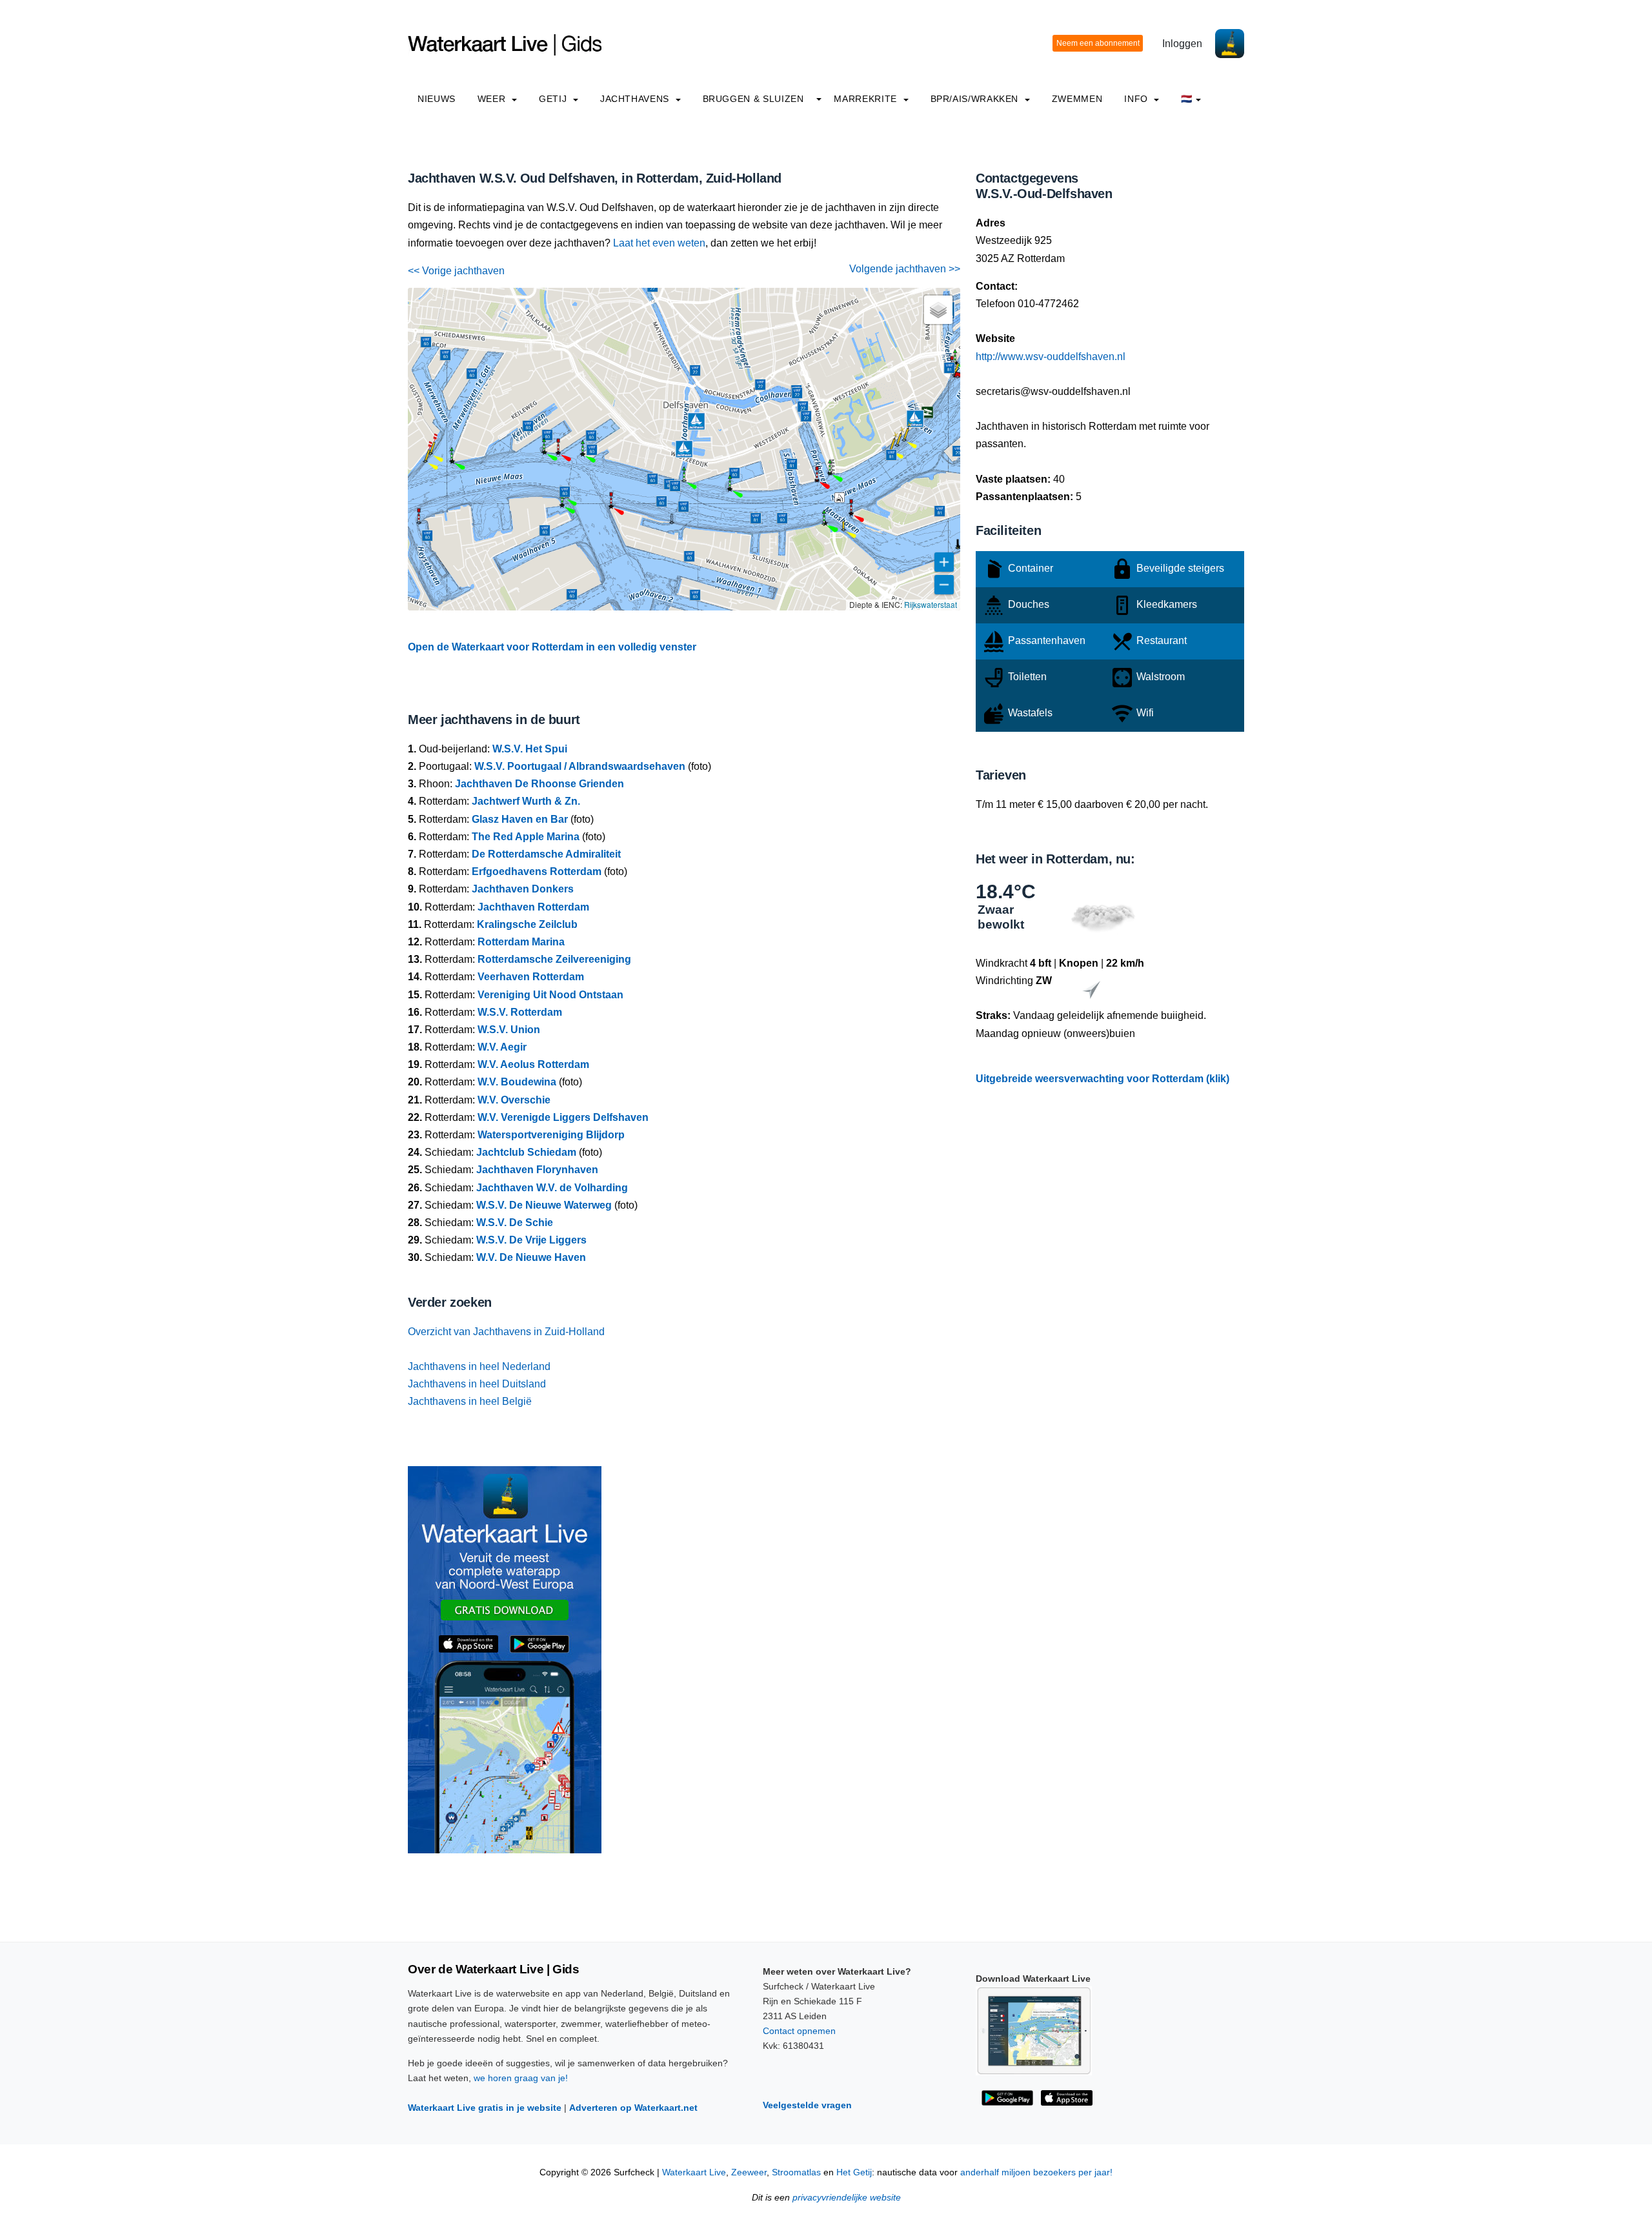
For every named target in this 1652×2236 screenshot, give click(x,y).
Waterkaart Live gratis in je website (485, 2108)
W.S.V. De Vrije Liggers (531, 1240)
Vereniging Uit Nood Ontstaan (550, 995)
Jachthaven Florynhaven (537, 1170)
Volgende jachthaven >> (905, 269)
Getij (554, 99)
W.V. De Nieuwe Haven (531, 1257)
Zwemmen (1077, 99)
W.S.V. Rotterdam (520, 1012)
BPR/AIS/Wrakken (976, 99)
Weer (493, 99)
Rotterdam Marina (521, 942)
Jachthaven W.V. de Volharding (552, 1188)
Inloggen (1182, 44)
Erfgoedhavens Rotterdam (537, 871)
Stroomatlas (796, 2172)
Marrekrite (867, 99)
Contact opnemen (799, 2031)
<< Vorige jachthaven (456, 271)
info (1137, 99)
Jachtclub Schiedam (526, 1152)
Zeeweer (749, 2172)
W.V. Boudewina (517, 1082)
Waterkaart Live (694, 2172)
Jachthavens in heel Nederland (479, 1366)
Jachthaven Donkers (523, 889)
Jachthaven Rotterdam (533, 907)
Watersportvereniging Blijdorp (551, 1135)
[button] (843, 530)
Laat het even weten (659, 243)
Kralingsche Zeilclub (527, 924)
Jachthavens (636, 99)
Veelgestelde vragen (807, 2105)
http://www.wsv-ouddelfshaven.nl (1051, 357)
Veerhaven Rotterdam (531, 977)
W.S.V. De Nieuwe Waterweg (544, 1205)
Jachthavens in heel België (470, 1401)
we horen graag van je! (521, 2078)
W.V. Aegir (502, 1047)
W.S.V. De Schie (515, 1223)
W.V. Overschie (514, 1100)
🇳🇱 (1187, 99)
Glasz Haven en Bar (520, 819)
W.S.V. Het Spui (530, 749)
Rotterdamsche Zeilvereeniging (554, 959)
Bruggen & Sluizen (753, 99)
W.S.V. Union (509, 1030)
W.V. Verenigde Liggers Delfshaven (563, 1117)
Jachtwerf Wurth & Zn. (526, 801)
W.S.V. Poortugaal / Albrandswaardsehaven (580, 766)
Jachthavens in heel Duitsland (477, 1384)
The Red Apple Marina (526, 837)
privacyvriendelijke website (847, 2198)
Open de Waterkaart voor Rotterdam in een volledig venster (552, 647)
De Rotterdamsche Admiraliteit (546, 854)
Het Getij (854, 2172)
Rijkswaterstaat (931, 604)
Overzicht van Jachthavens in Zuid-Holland (506, 1332)
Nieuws (437, 99)
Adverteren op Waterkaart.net (633, 2108)
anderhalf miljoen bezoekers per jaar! (1036, 2172)
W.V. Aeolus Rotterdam (533, 1064)
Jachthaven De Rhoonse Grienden (539, 784)
